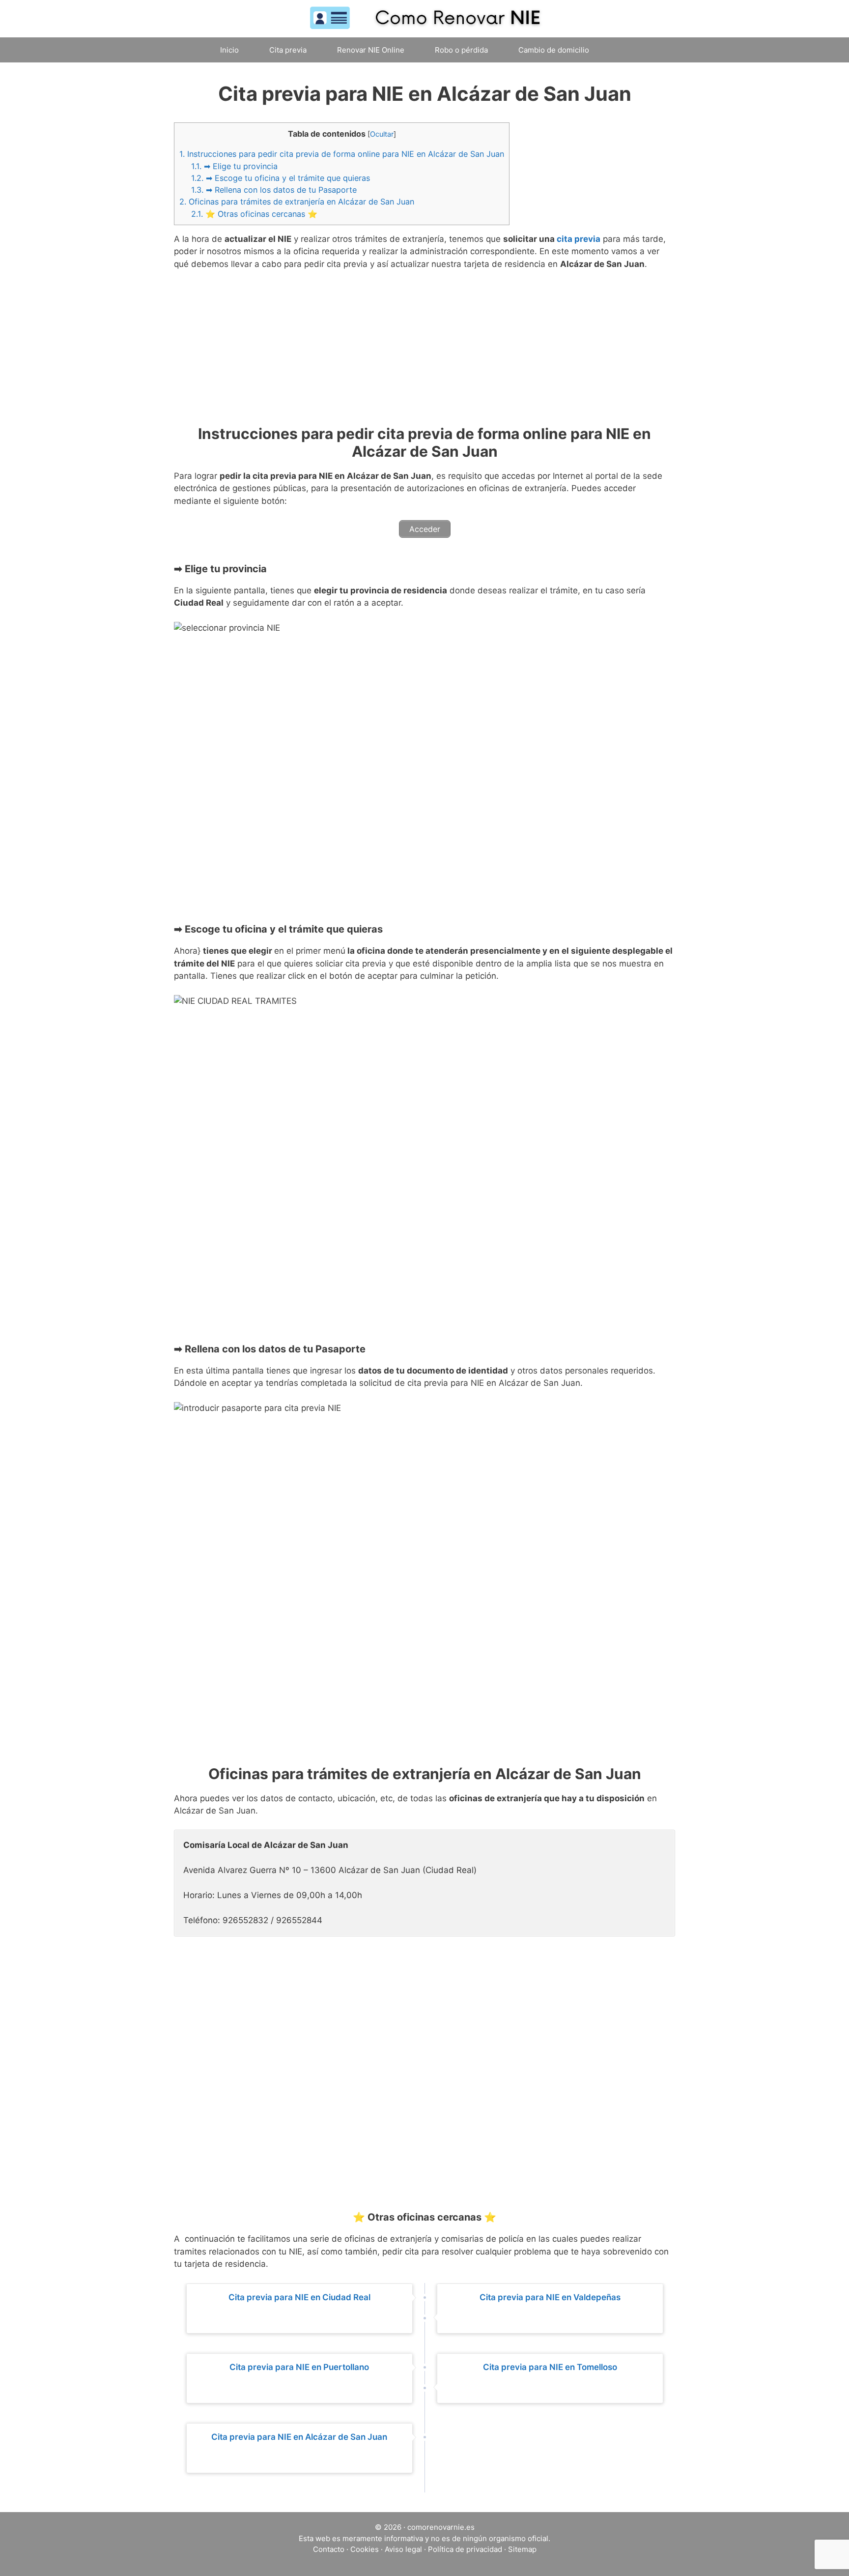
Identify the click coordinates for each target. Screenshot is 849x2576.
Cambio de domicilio (554, 50)
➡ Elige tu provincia (234, 166)
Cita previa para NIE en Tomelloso (550, 2367)
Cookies (365, 2549)
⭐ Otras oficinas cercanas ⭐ (254, 214)
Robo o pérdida (461, 50)
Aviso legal (403, 2549)
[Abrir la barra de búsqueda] (624, 50)
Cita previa (288, 50)
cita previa (579, 239)
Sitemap (522, 2549)
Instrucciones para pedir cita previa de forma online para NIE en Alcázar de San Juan (342, 154)
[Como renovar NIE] (424, 18)
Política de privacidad (465, 2549)
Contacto (329, 2549)
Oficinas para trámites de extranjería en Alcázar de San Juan (297, 202)
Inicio (229, 50)
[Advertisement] (424, 352)
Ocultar (382, 134)
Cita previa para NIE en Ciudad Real (299, 2297)
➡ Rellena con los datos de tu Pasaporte (274, 190)
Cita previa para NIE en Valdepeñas (550, 2297)
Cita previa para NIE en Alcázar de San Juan (299, 2437)
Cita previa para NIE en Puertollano (299, 2367)
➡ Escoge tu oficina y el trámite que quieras (281, 178)
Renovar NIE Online (371, 50)
